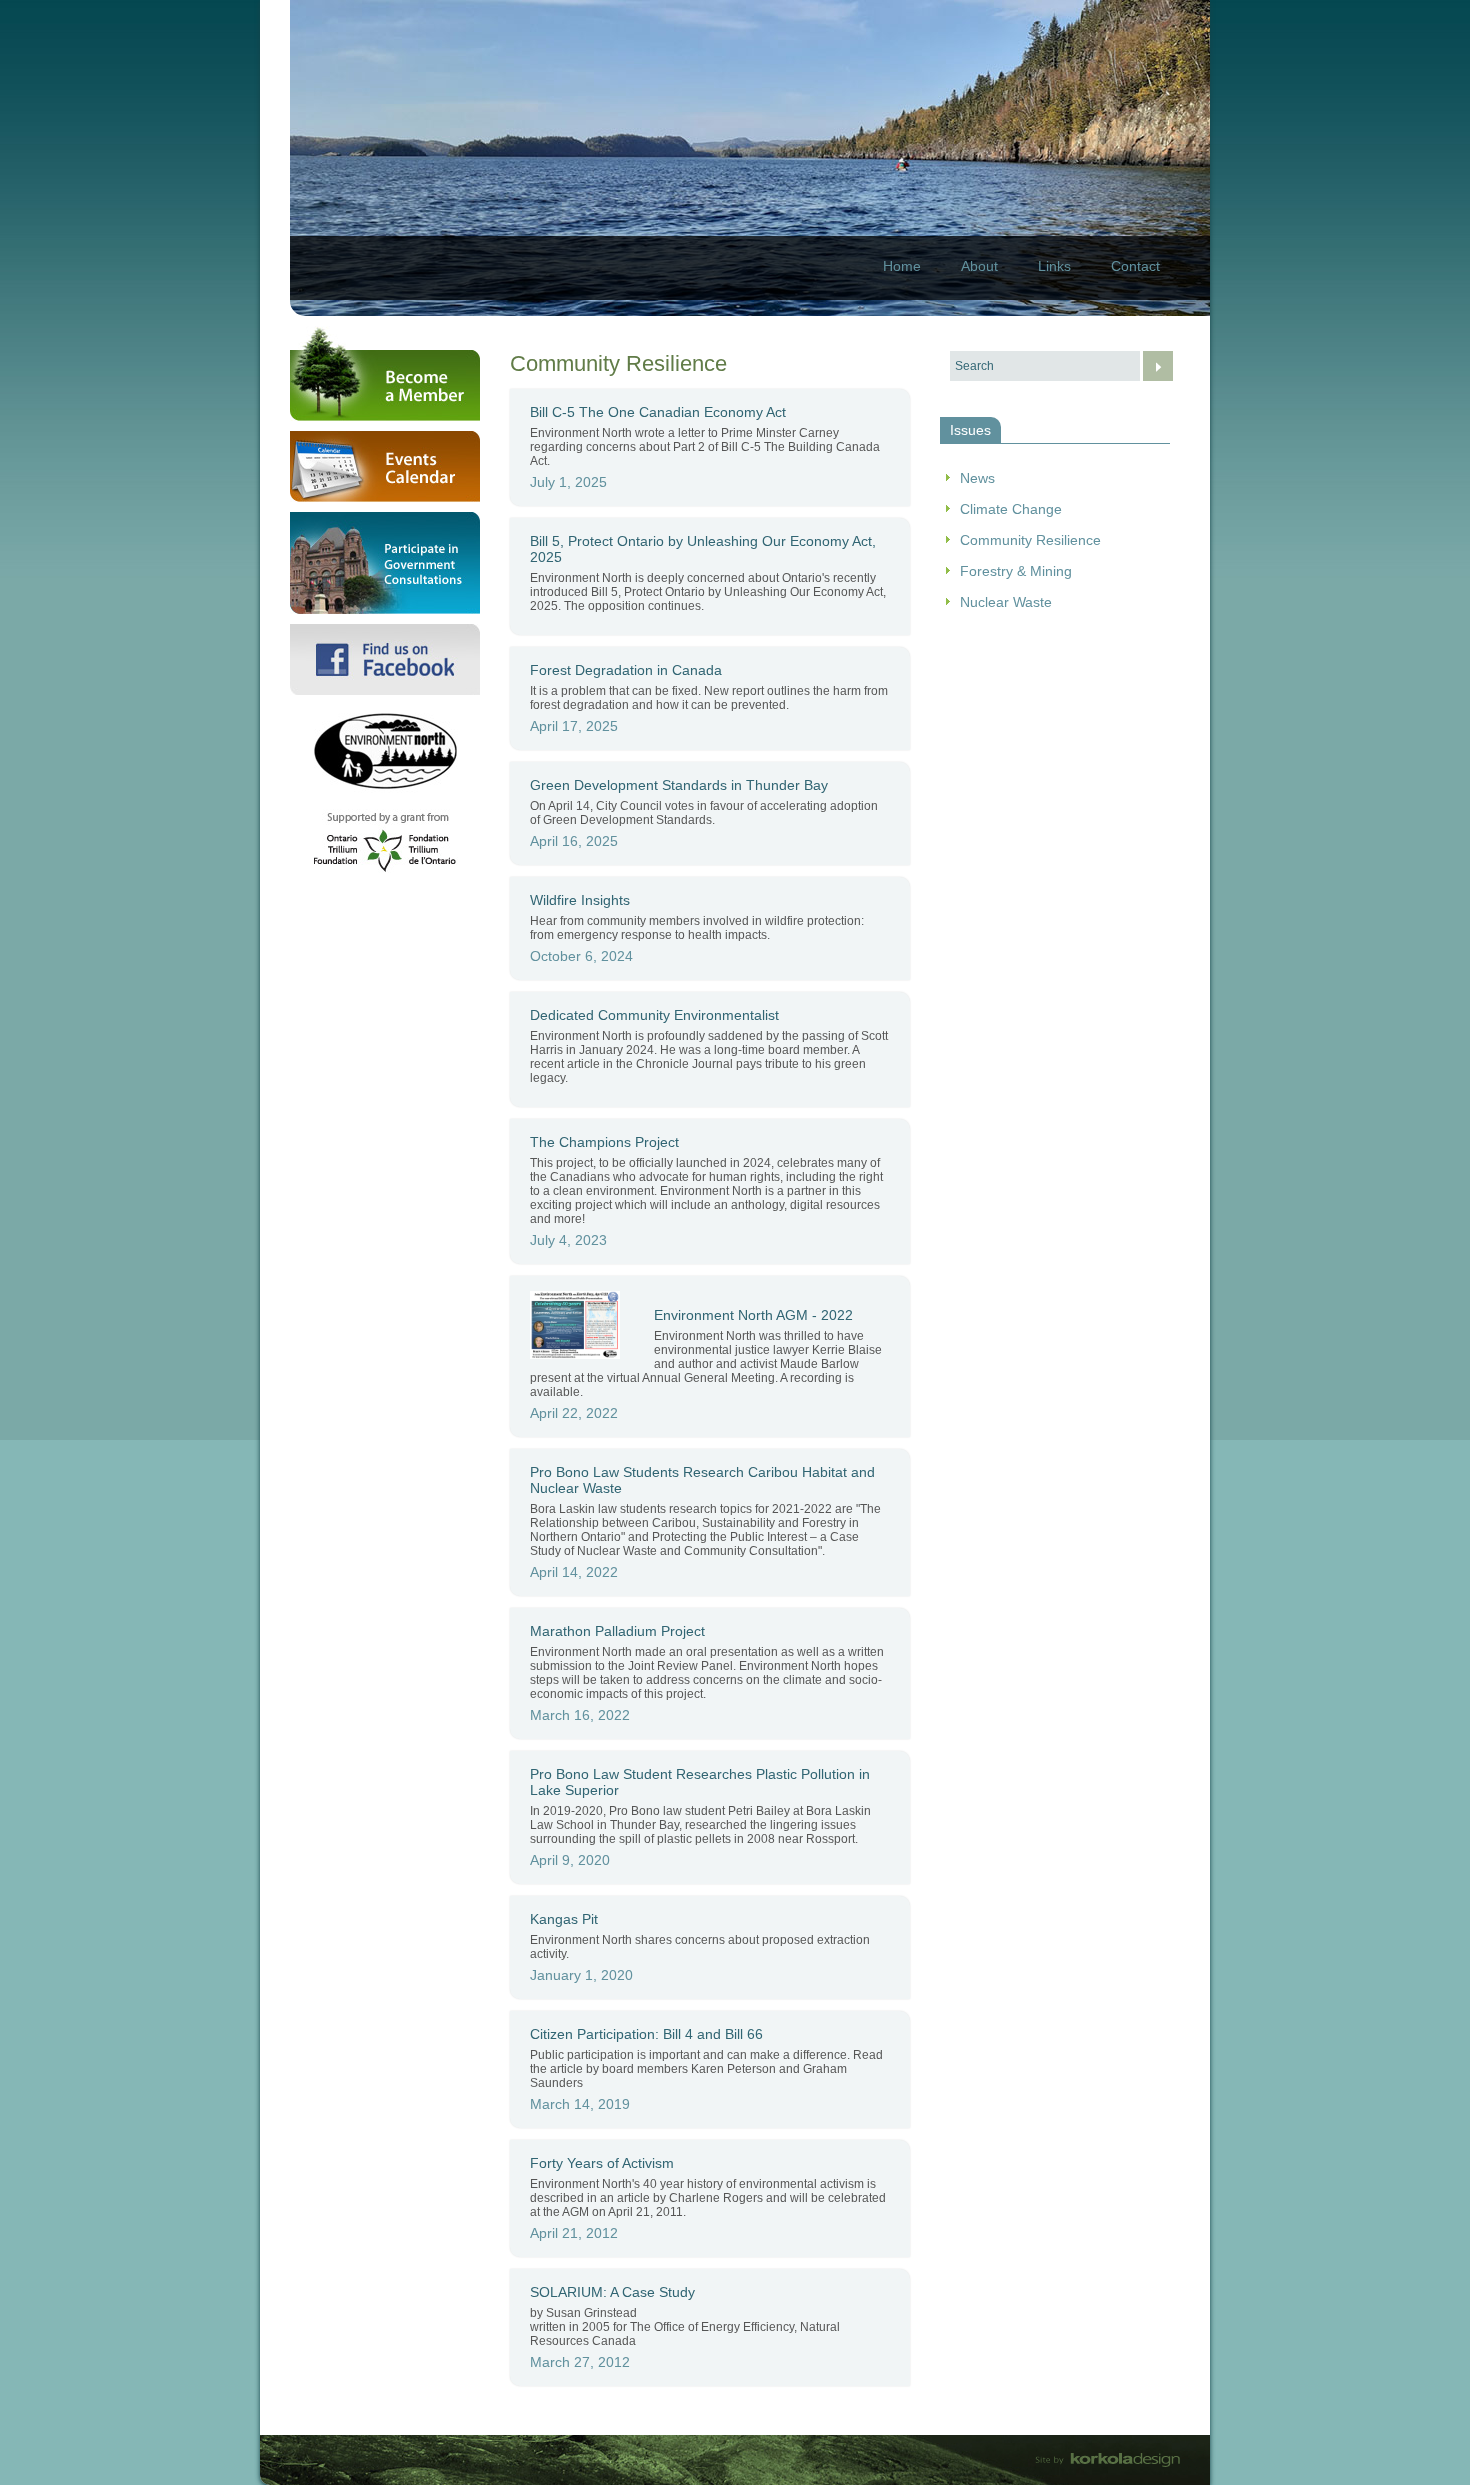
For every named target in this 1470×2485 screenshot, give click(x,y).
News (977, 478)
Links (1054, 266)
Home (902, 266)
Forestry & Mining (1016, 571)
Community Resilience (1030, 540)
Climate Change (1011, 509)
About (979, 266)
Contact (1135, 266)
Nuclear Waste (1006, 602)
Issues (970, 430)
